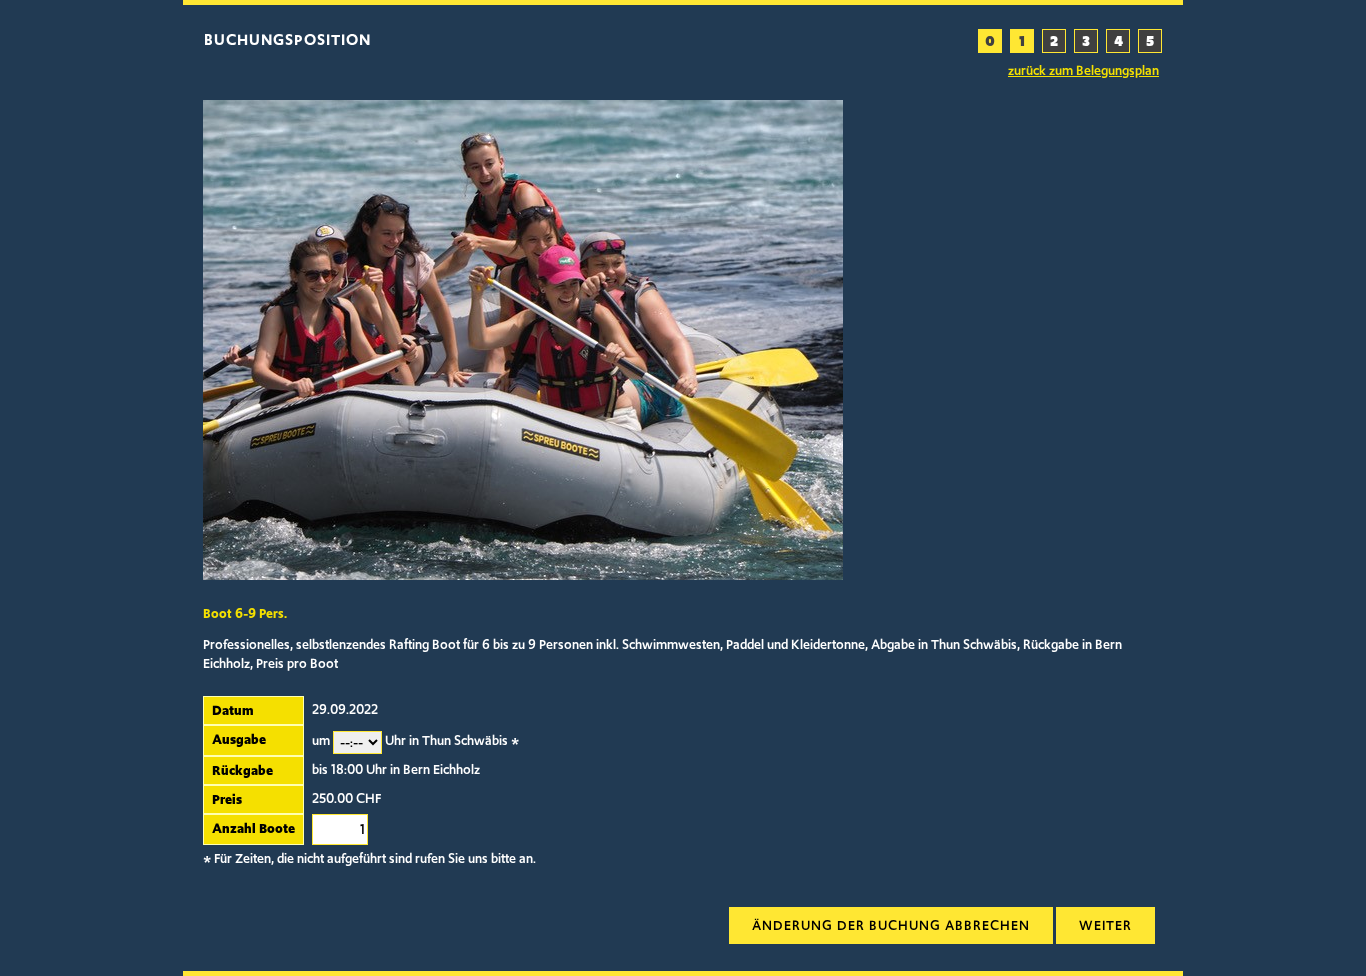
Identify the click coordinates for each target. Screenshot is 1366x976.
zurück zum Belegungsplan (1083, 71)
